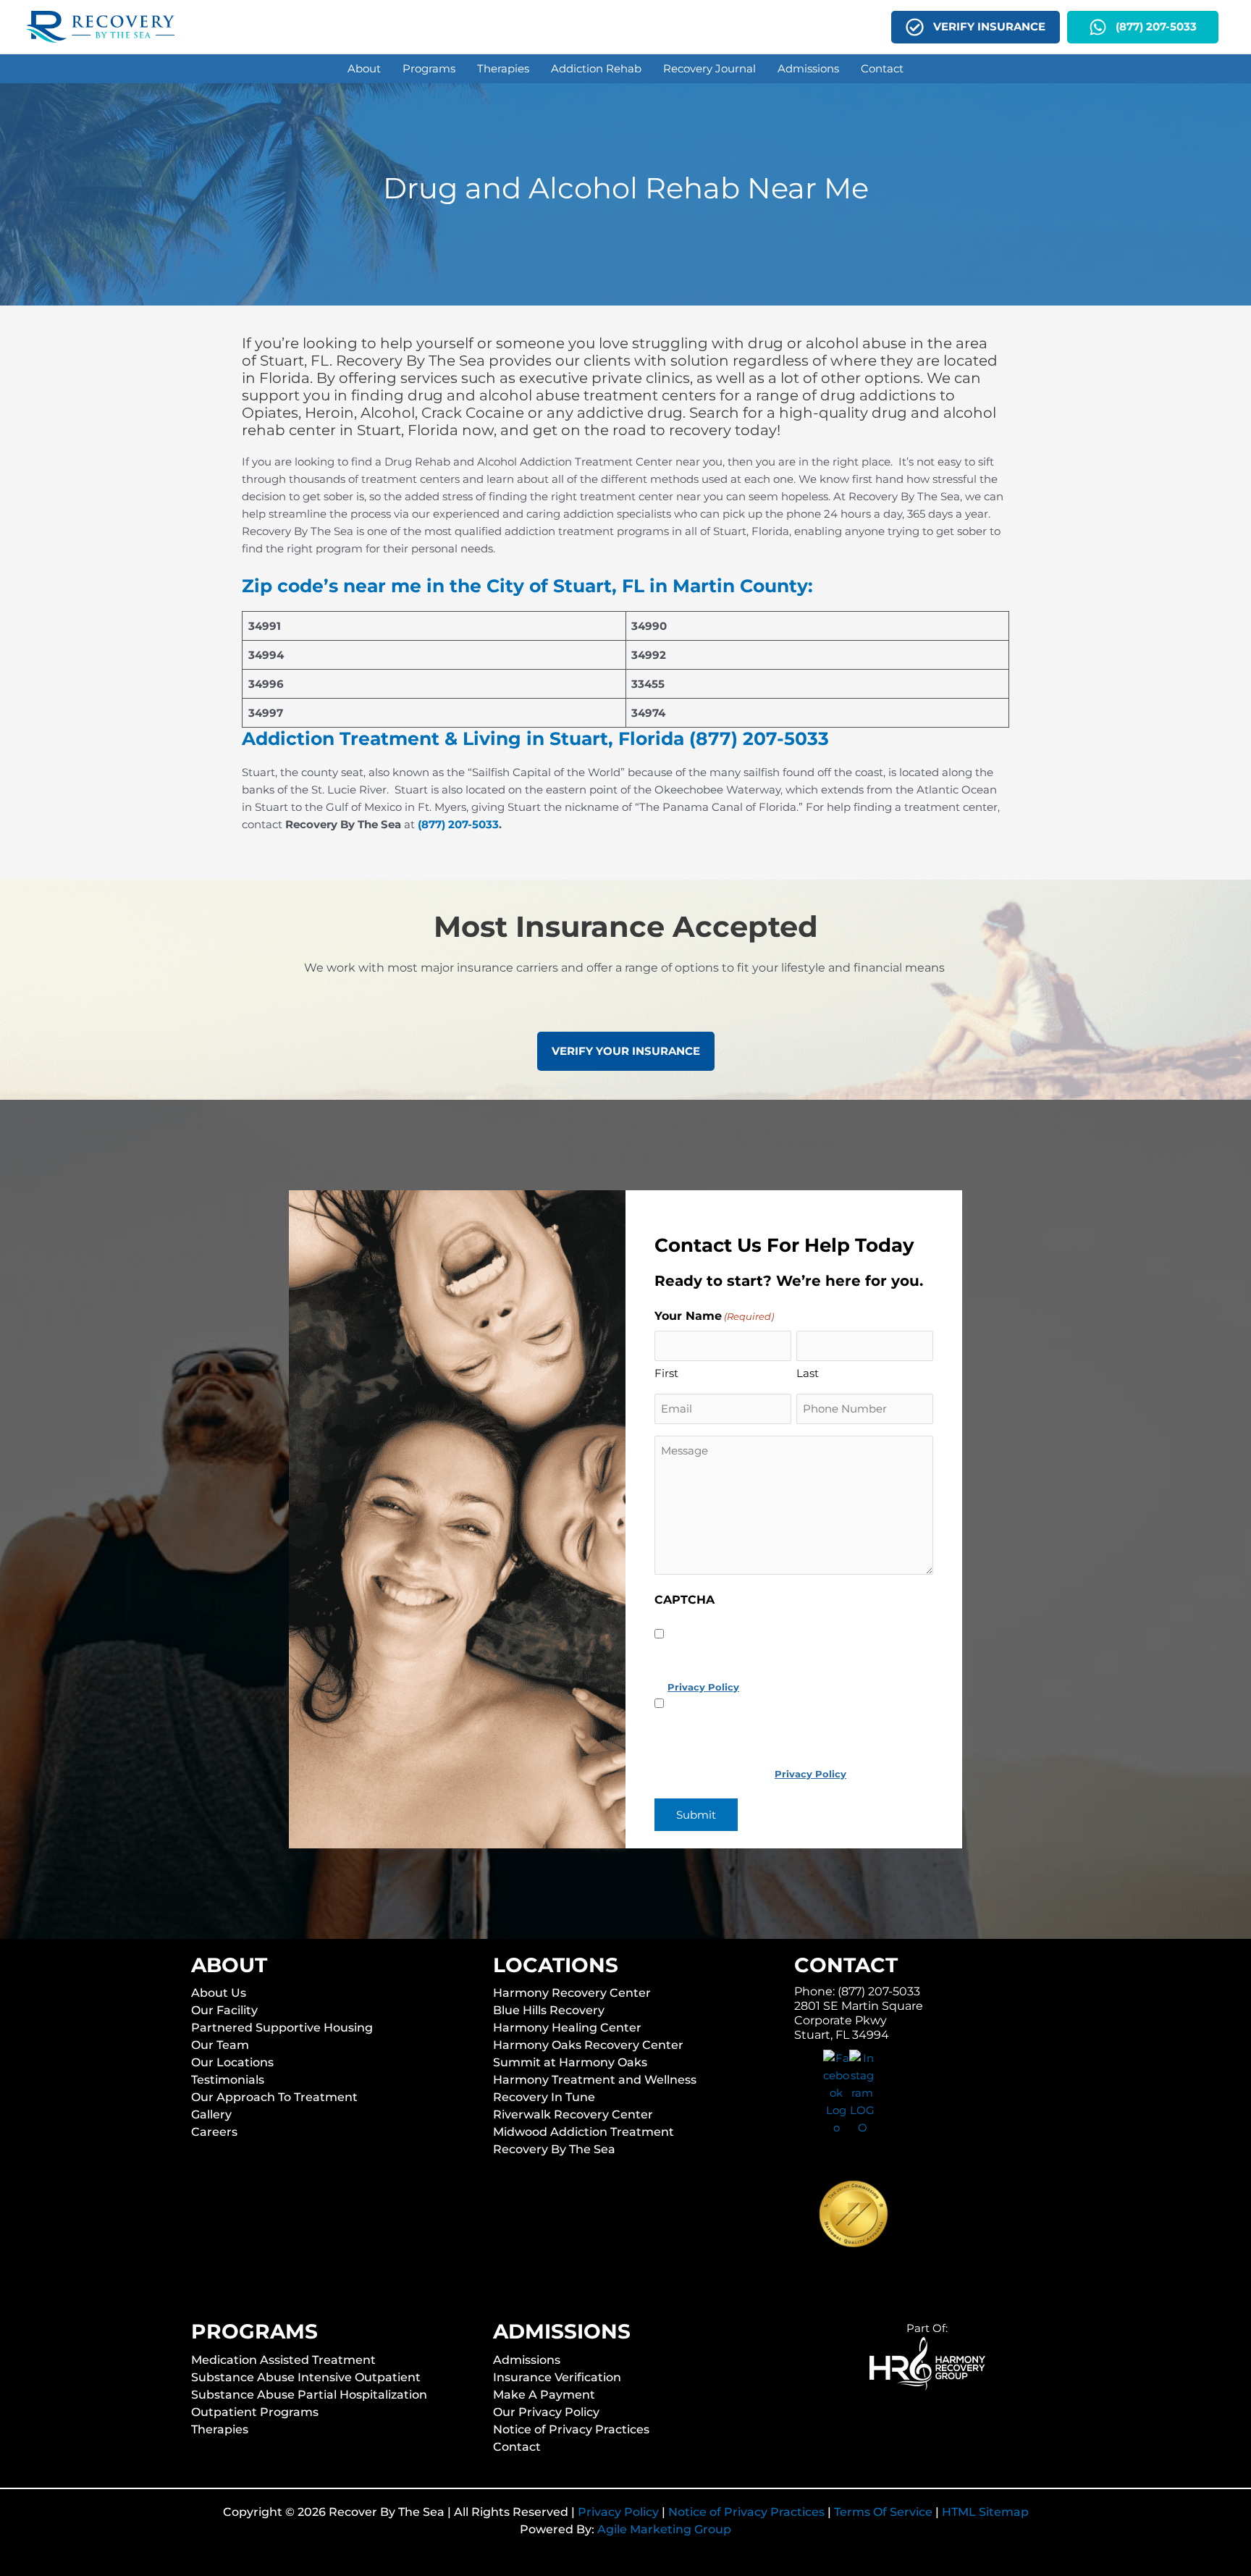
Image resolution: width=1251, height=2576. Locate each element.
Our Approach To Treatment (274, 2097)
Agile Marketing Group (664, 2529)
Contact (517, 2446)
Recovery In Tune (544, 2097)
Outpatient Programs (255, 2411)
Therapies (220, 2429)
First (666, 1373)
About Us (219, 1993)
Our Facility (224, 2010)
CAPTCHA (685, 1600)
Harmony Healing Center (567, 2028)
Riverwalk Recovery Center (573, 2114)
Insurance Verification (557, 2377)
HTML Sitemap (985, 2512)
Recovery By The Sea (554, 2149)
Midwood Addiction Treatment (584, 2132)
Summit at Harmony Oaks (570, 2062)
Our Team (220, 2045)
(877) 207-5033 (458, 824)
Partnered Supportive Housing (282, 2028)
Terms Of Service (883, 2512)
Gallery (211, 2114)
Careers (214, 2132)
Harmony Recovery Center (572, 1993)
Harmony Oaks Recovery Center (588, 2045)
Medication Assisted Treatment (283, 2359)
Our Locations (232, 2062)
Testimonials (228, 2080)
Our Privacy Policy (546, 2411)
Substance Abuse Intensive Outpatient (306, 2377)
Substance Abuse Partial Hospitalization (309, 2394)
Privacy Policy (618, 2512)
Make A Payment (544, 2394)
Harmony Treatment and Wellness (595, 2080)
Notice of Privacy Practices (571, 2429)
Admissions (527, 2359)
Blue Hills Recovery (549, 2010)
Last (808, 1373)
